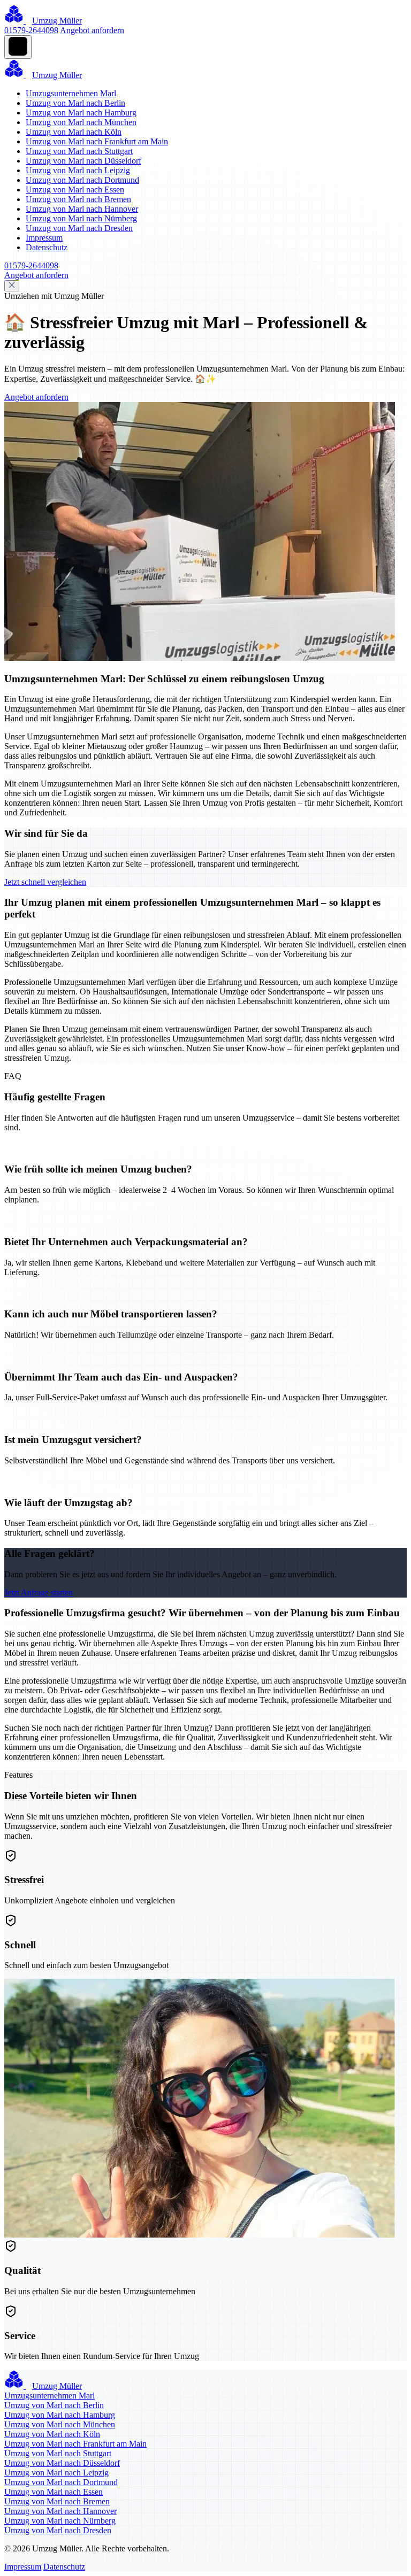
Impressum (44, 238)
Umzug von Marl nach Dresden (79, 228)
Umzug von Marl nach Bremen (78, 199)
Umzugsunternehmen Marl (71, 93)
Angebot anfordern (92, 30)
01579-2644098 (31, 30)
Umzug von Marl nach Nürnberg (81, 218)
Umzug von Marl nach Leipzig (78, 170)
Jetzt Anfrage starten (39, 1592)
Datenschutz (47, 247)
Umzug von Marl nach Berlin (75, 103)
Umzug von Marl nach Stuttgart (79, 151)
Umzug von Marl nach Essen (75, 190)
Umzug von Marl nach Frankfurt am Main (97, 141)
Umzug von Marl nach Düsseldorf (83, 161)
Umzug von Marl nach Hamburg (81, 113)
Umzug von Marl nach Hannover (82, 209)
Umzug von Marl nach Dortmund (82, 180)
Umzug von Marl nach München (81, 122)
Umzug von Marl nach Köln (74, 132)
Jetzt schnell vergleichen (45, 882)
